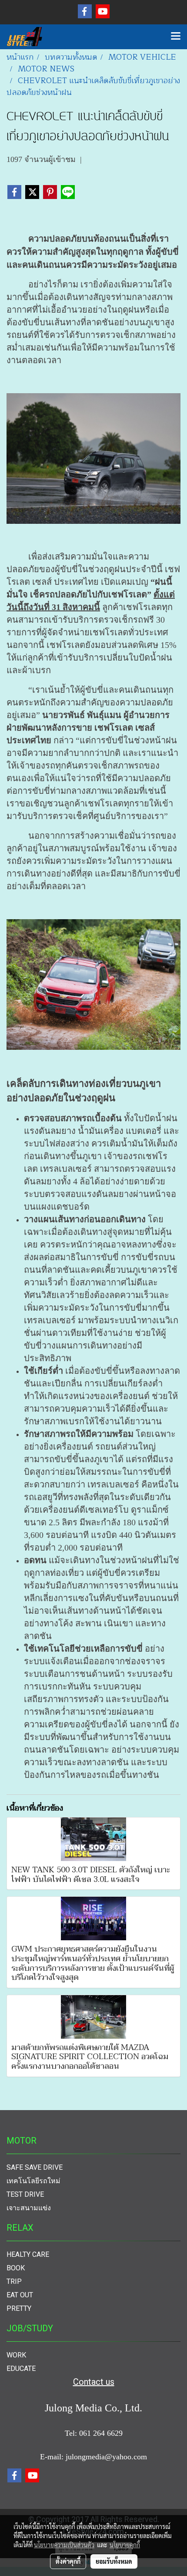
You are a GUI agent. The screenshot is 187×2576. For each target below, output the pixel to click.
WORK (16, 2355)
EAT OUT (20, 2295)
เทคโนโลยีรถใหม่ (33, 2181)
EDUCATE (21, 2369)
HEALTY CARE (28, 2254)
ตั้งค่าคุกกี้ (68, 2561)
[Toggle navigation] (176, 37)
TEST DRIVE (25, 2194)
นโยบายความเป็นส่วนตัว (64, 2545)
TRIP (14, 2281)
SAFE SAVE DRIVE (35, 2167)
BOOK (16, 2268)
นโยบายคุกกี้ (125, 2545)
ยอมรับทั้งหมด (114, 2561)
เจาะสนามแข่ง (29, 2208)
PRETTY (19, 2308)
